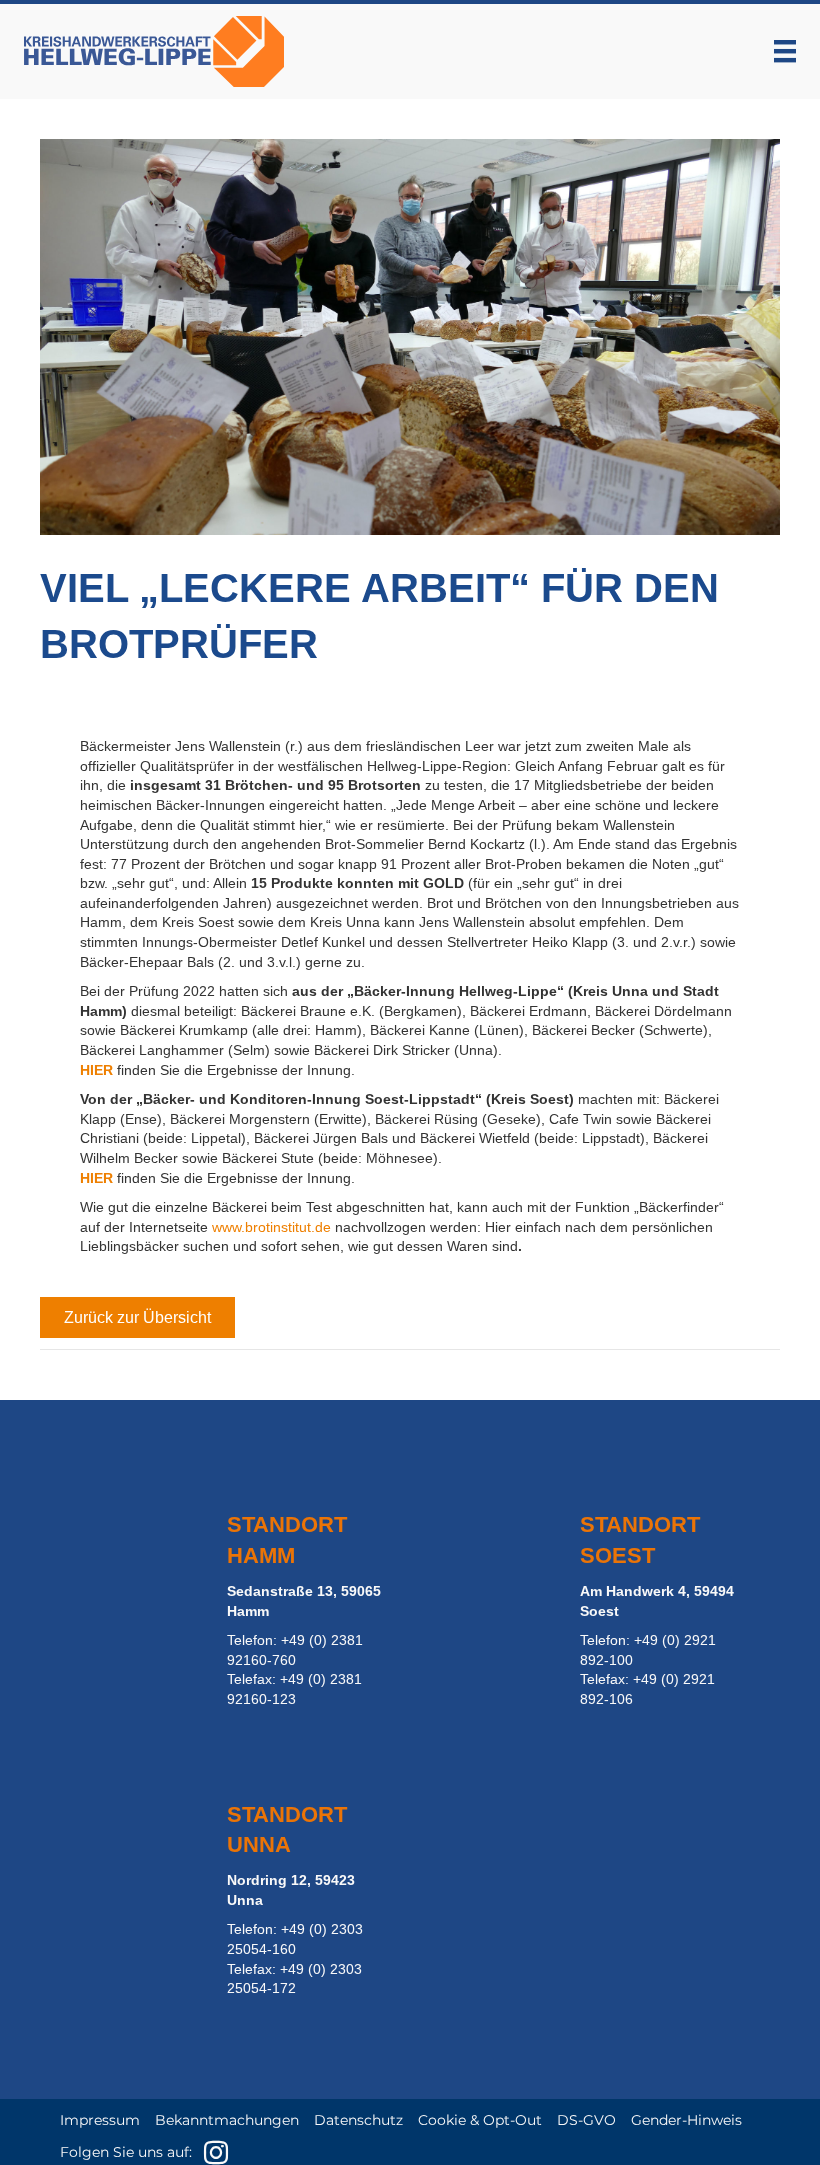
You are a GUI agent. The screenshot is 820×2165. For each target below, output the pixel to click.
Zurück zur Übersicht (137, 1317)
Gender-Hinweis (686, 2120)
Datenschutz (358, 2120)
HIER (96, 1070)
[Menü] (785, 51)
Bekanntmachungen (227, 2120)
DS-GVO (586, 2120)
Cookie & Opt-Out (480, 2120)
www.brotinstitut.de (271, 1227)
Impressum (100, 2120)
